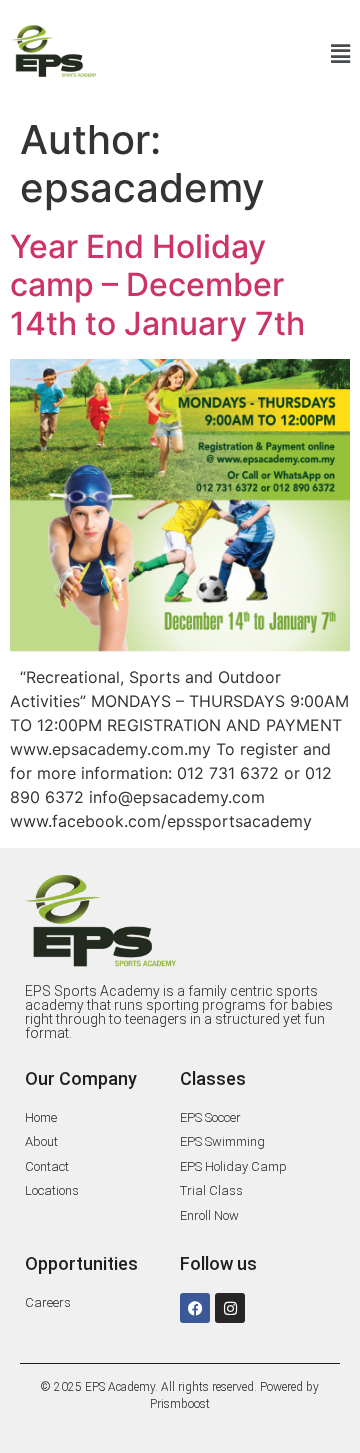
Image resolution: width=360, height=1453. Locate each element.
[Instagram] (230, 1308)
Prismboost (180, 1404)
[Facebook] (195, 1308)
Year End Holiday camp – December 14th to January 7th (157, 285)
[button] (234, 54)
